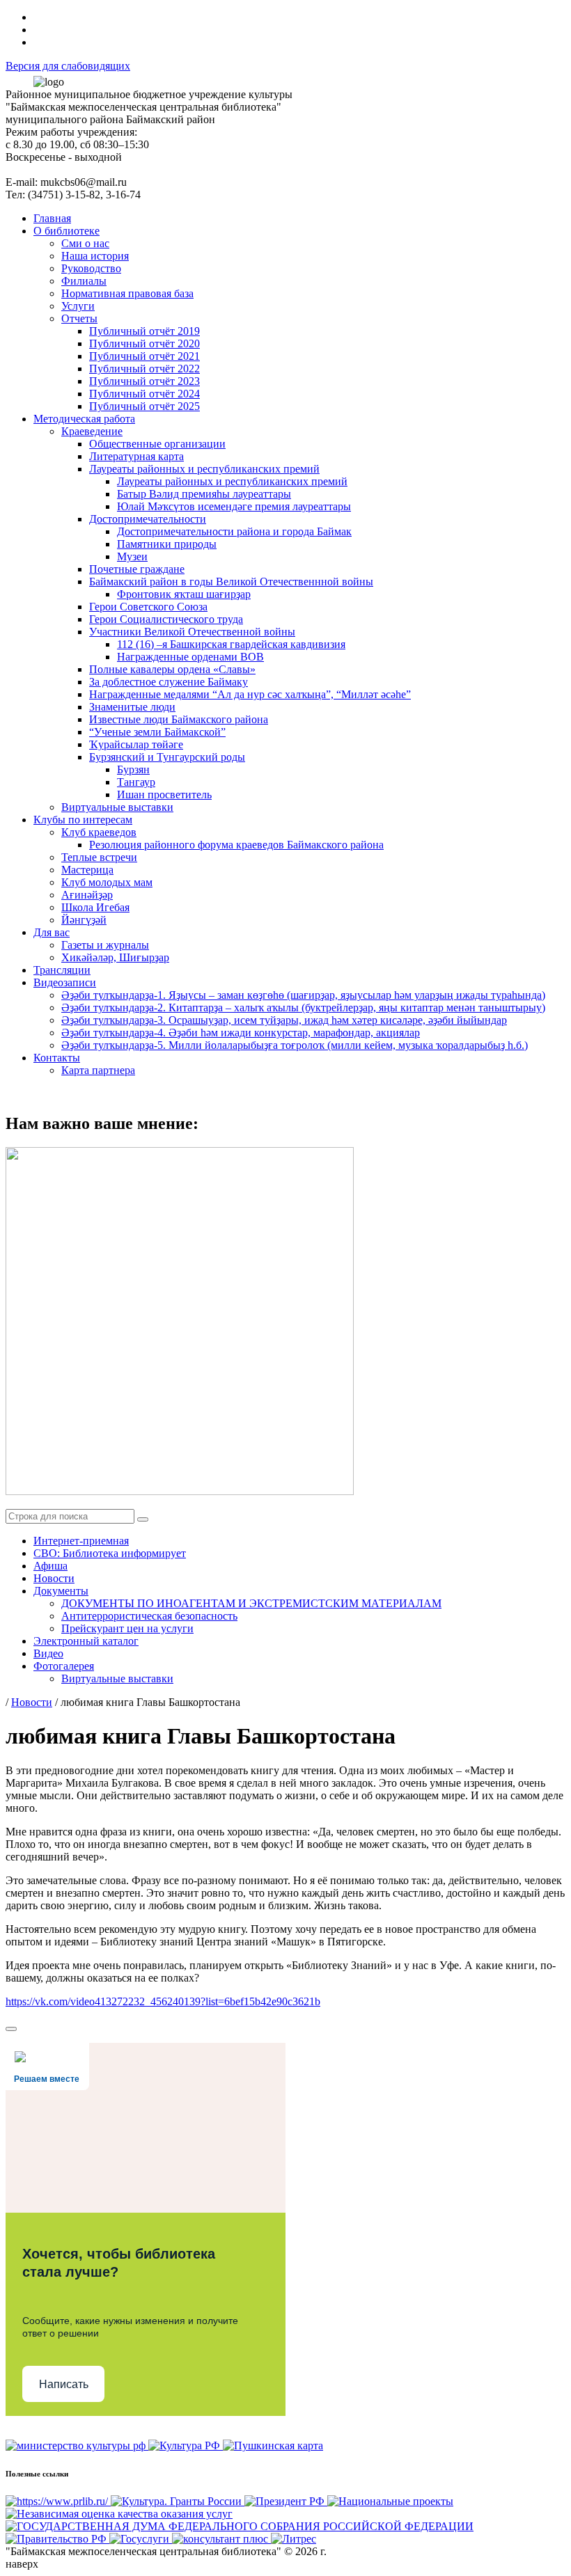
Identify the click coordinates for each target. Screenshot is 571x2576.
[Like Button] (11, 2029)
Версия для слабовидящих (68, 66)
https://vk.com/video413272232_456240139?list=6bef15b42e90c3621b (163, 2001)
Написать (64, 2384)
